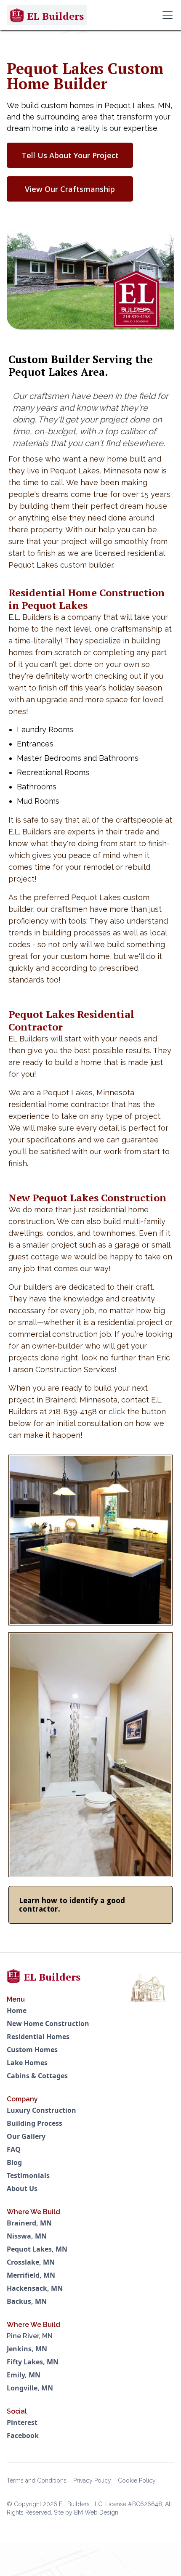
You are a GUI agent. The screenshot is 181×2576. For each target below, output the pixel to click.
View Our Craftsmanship (70, 189)
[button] (166, 15)
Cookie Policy (137, 2480)
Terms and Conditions (37, 2480)
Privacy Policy (92, 2480)
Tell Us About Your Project (70, 155)
